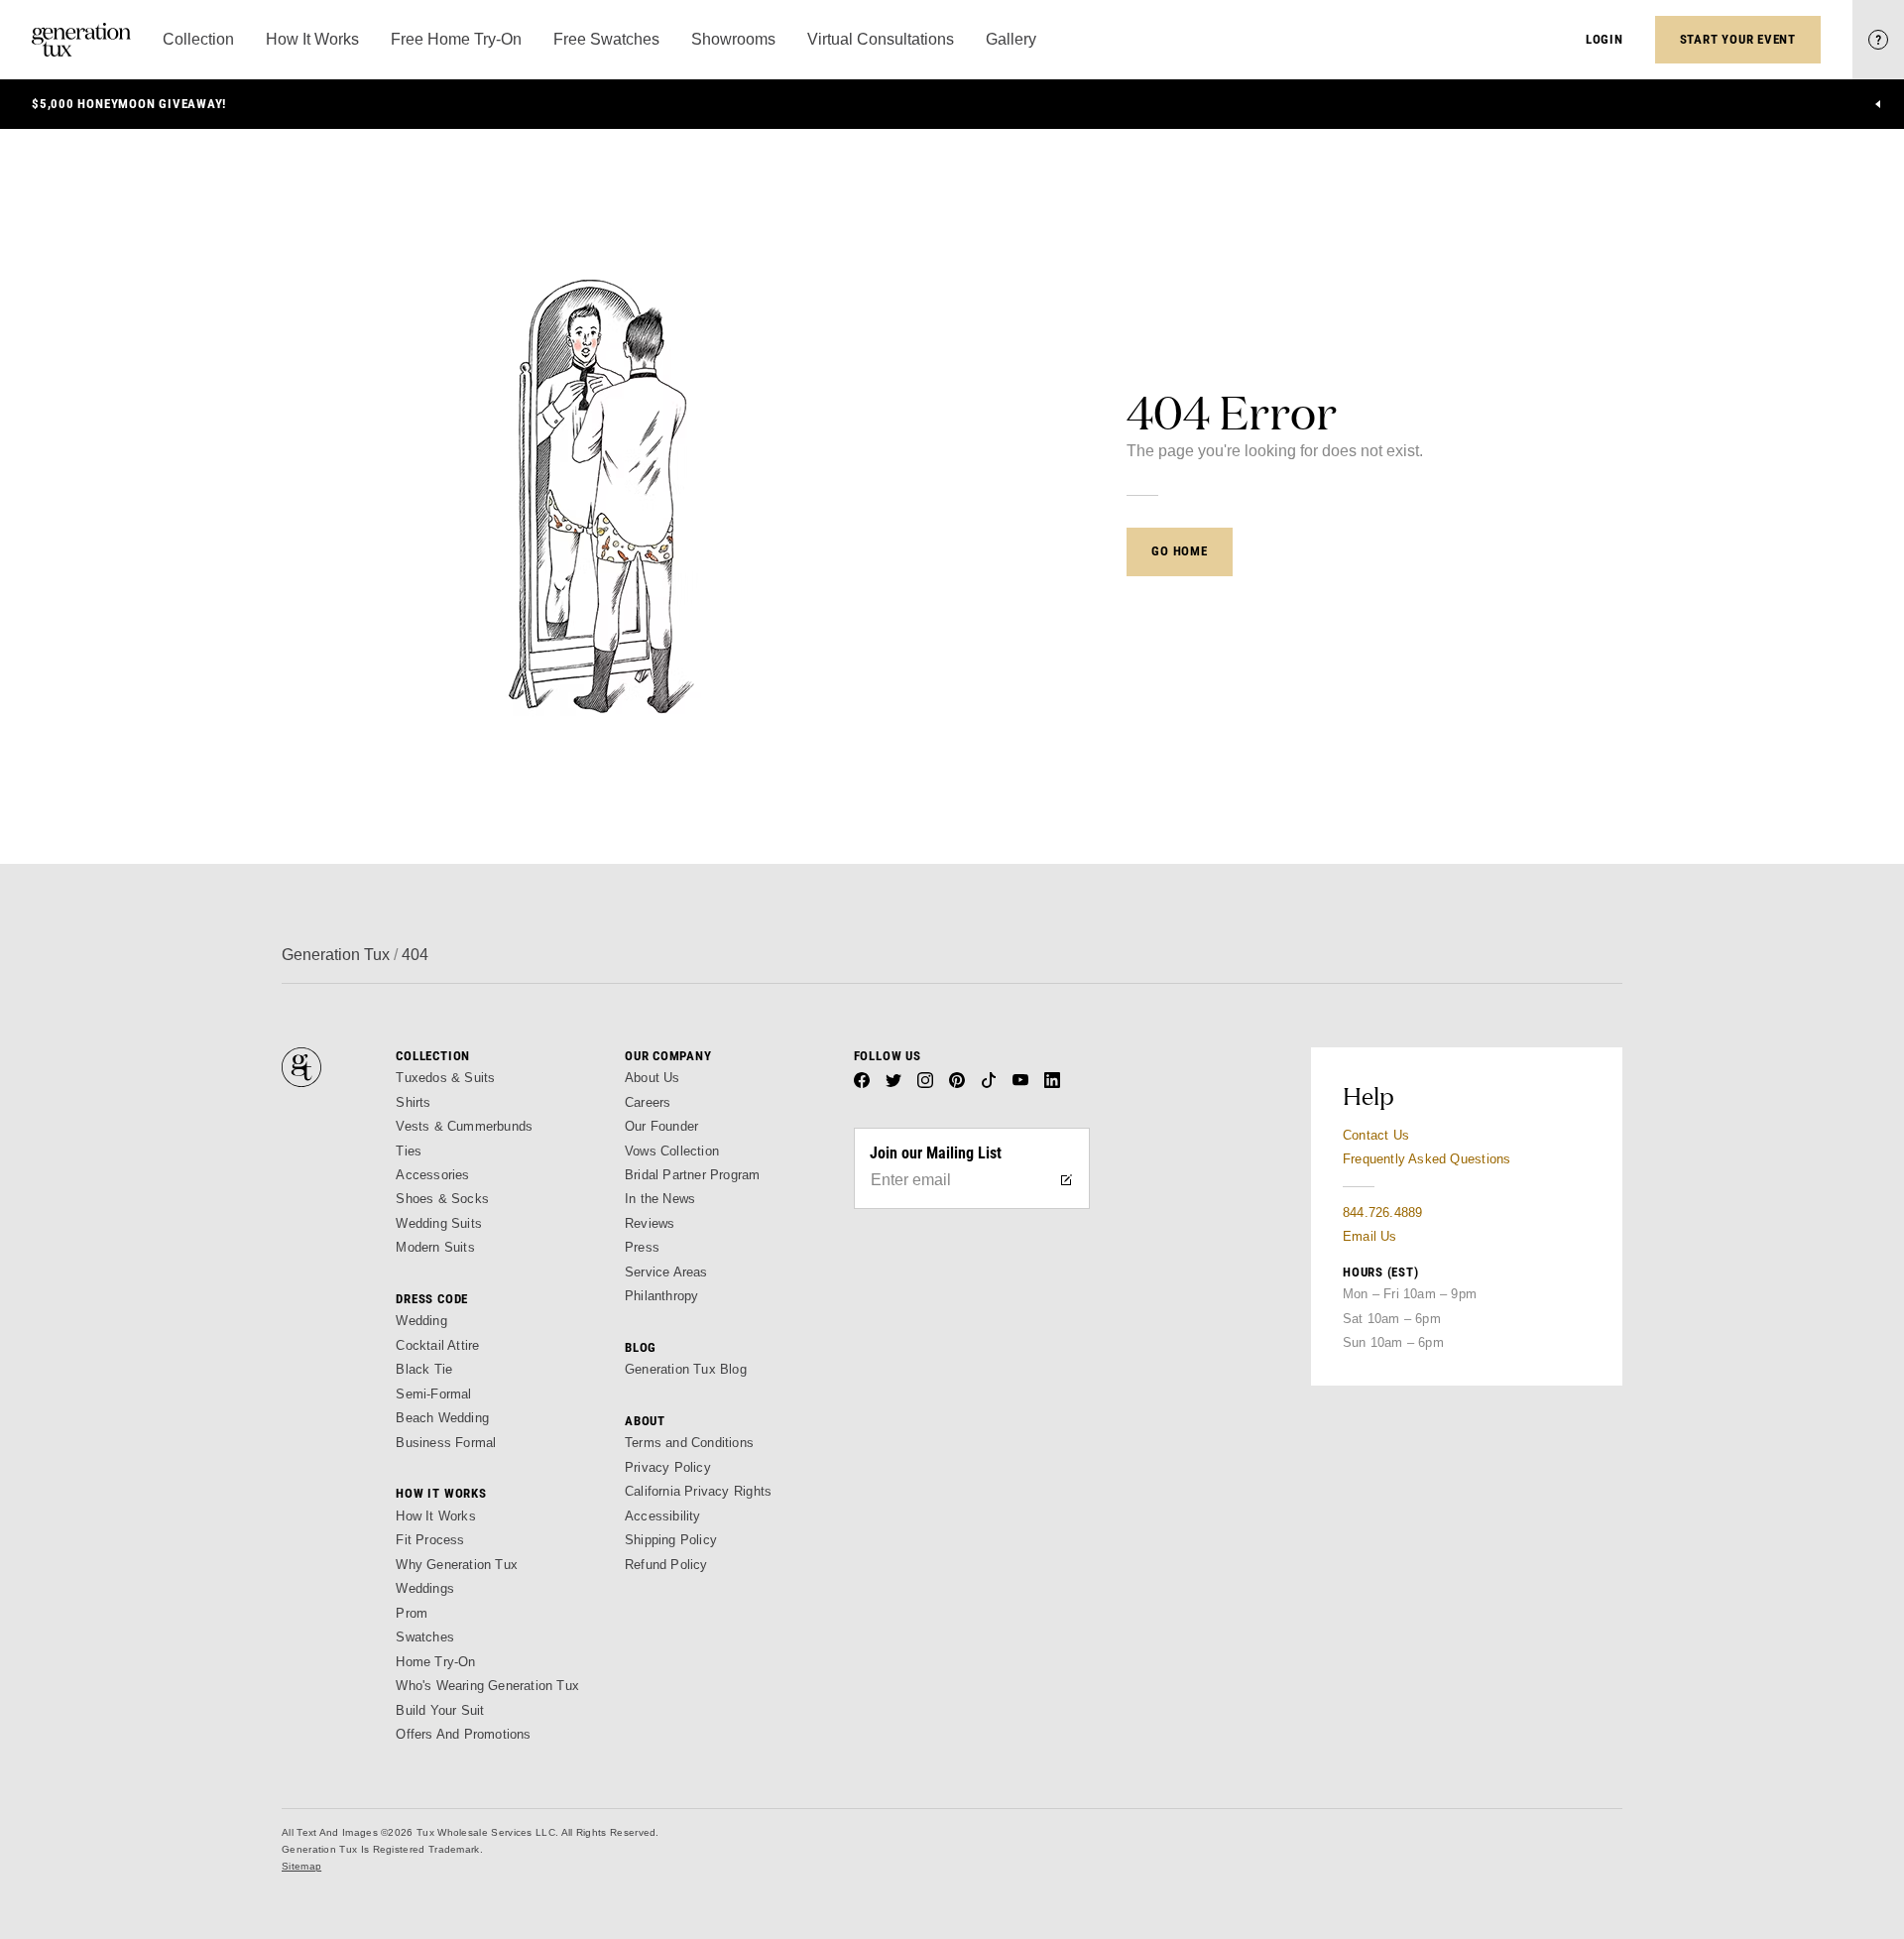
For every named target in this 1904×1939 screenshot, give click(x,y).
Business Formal (446, 1443)
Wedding (421, 1321)
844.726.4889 (1382, 1212)
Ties (409, 1151)
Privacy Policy (668, 1467)
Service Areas (666, 1272)
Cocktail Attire (437, 1345)
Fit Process (430, 1540)
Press (642, 1247)
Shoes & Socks (442, 1199)
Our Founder (661, 1126)
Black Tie (424, 1369)
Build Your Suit (440, 1710)
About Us (653, 1078)
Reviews (650, 1223)
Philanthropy (661, 1296)
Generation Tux (336, 955)
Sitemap (301, 1866)
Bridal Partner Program (693, 1175)
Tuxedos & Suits (445, 1078)
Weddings (425, 1588)
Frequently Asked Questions (1427, 1159)
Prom (412, 1613)
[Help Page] (1878, 40)
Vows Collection (672, 1151)
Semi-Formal (433, 1394)
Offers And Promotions (463, 1734)
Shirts (413, 1102)
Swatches (425, 1637)
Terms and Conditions (689, 1443)
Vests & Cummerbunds (464, 1126)
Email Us (1370, 1236)
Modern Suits (435, 1247)
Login (1605, 39)
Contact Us (1376, 1135)
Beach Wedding (442, 1418)
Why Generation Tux (457, 1565)
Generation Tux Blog (686, 1369)
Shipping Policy (671, 1540)
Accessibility (663, 1516)
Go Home (1179, 551)
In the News (660, 1199)
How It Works (435, 1516)
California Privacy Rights (698, 1491)
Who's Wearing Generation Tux (487, 1686)
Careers (648, 1102)
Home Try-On (435, 1662)
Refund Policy (666, 1565)
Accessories (432, 1175)
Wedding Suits (439, 1223)
